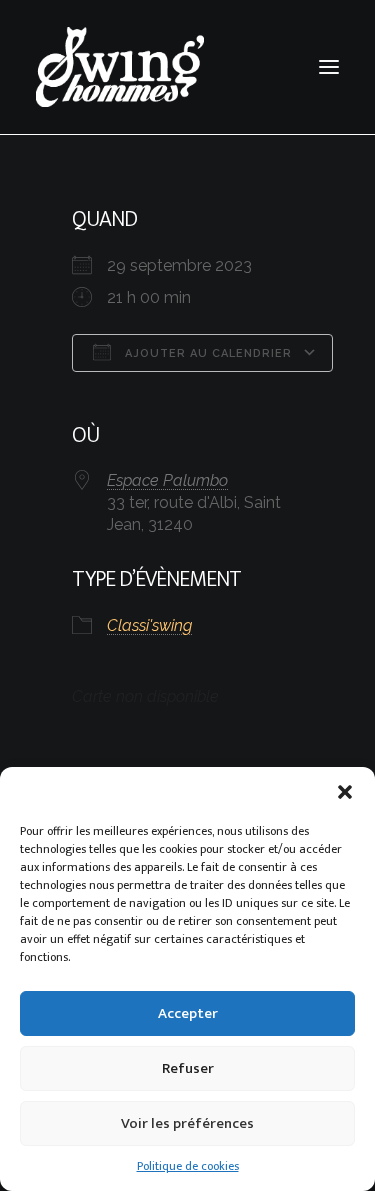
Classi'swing (149, 625)
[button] (345, 792)
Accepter (188, 1013)
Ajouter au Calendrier (206, 353)
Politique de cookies (188, 1166)
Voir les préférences (187, 1123)
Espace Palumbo (167, 480)
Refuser (188, 1068)
